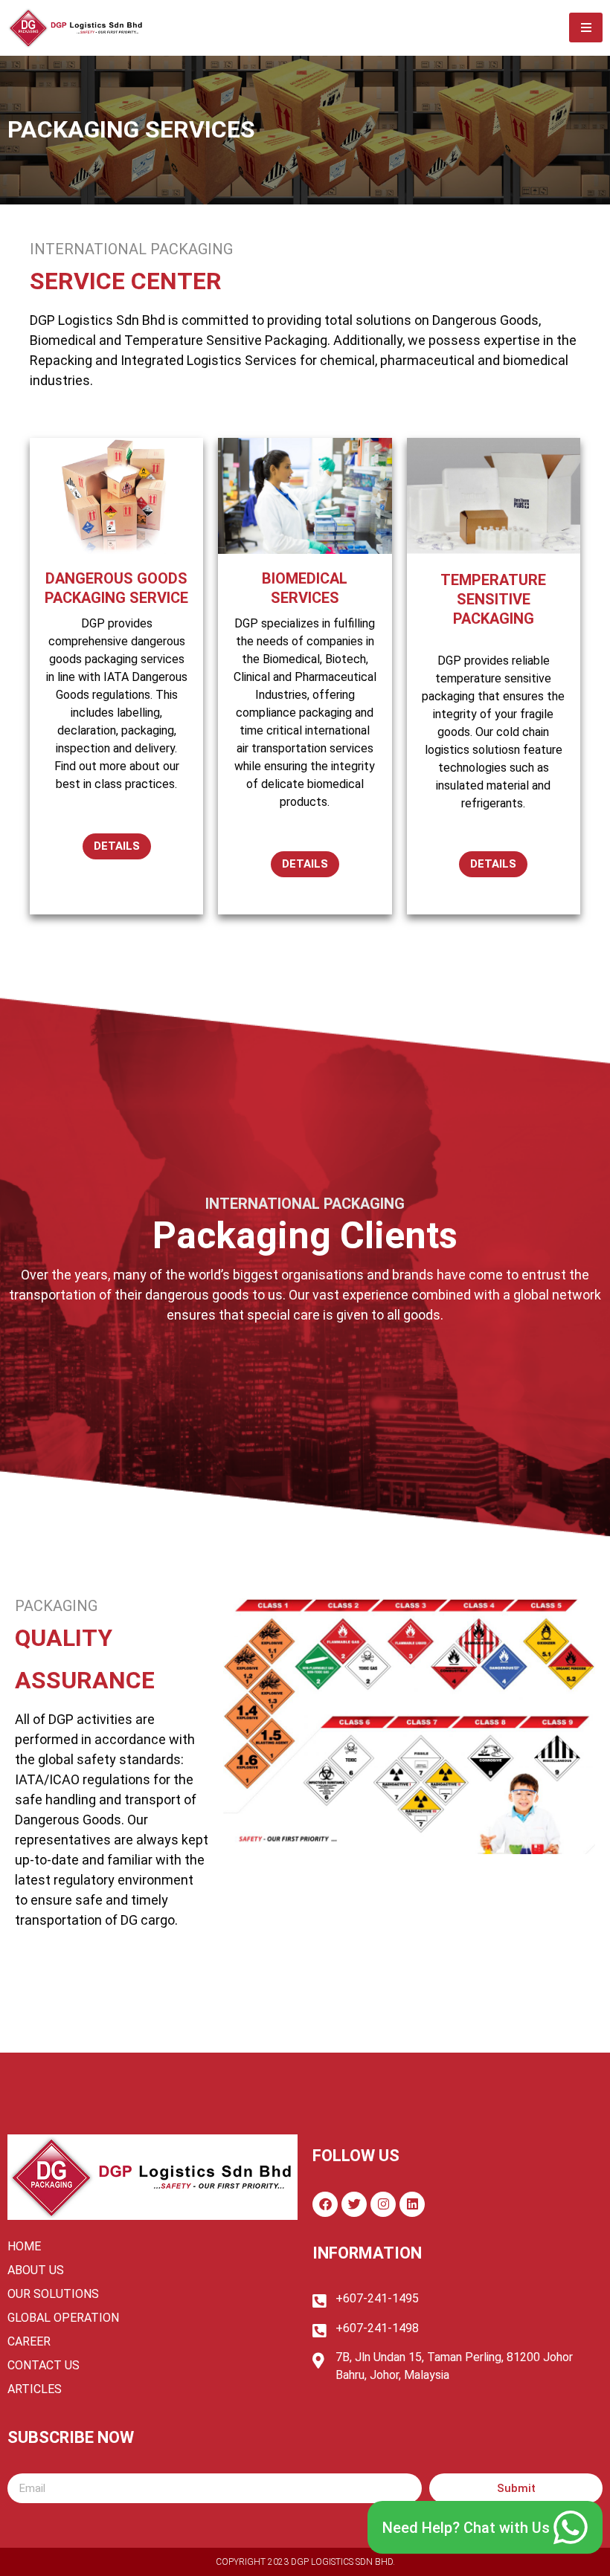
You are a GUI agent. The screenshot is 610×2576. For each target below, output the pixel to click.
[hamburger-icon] (586, 28)
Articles (35, 2389)
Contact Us (44, 2365)
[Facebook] (325, 2204)
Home (24, 2246)
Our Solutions (53, 2294)
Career (29, 2341)
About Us (36, 2270)
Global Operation (63, 2318)
